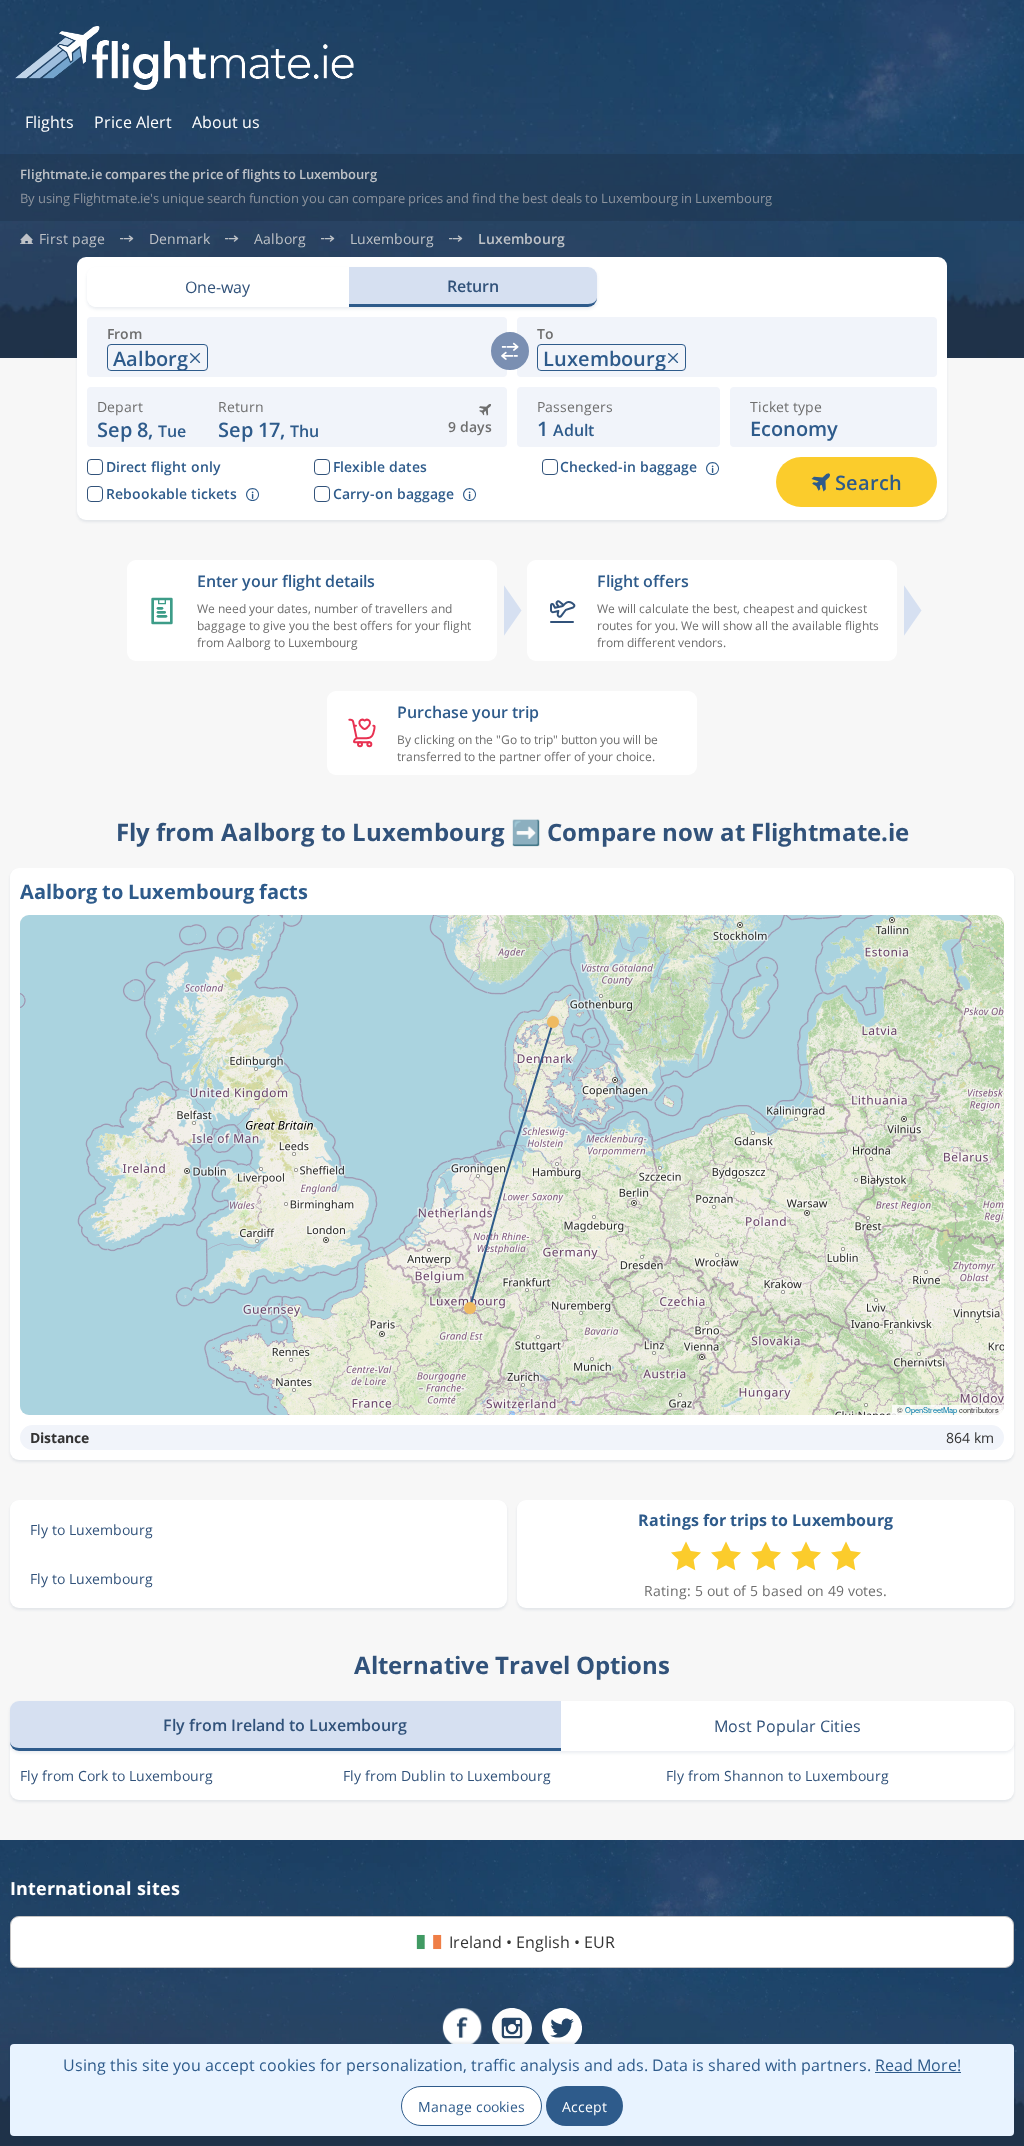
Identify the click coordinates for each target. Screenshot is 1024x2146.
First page (72, 239)
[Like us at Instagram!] (512, 2028)
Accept (584, 2106)
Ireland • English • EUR (532, 1942)
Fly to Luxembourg (91, 1529)
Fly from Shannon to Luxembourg (777, 1775)
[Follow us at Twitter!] (562, 2028)
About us (226, 122)
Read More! (918, 2065)
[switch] (510, 351)
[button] (268, 417)
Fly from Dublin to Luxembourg (447, 1775)
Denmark (179, 239)
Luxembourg (392, 239)
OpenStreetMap (931, 1409)
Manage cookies (471, 2106)
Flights (49, 122)
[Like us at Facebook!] (462, 2028)
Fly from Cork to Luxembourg (116, 1775)
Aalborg (280, 239)
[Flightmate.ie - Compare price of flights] (184, 59)
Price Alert (133, 122)
